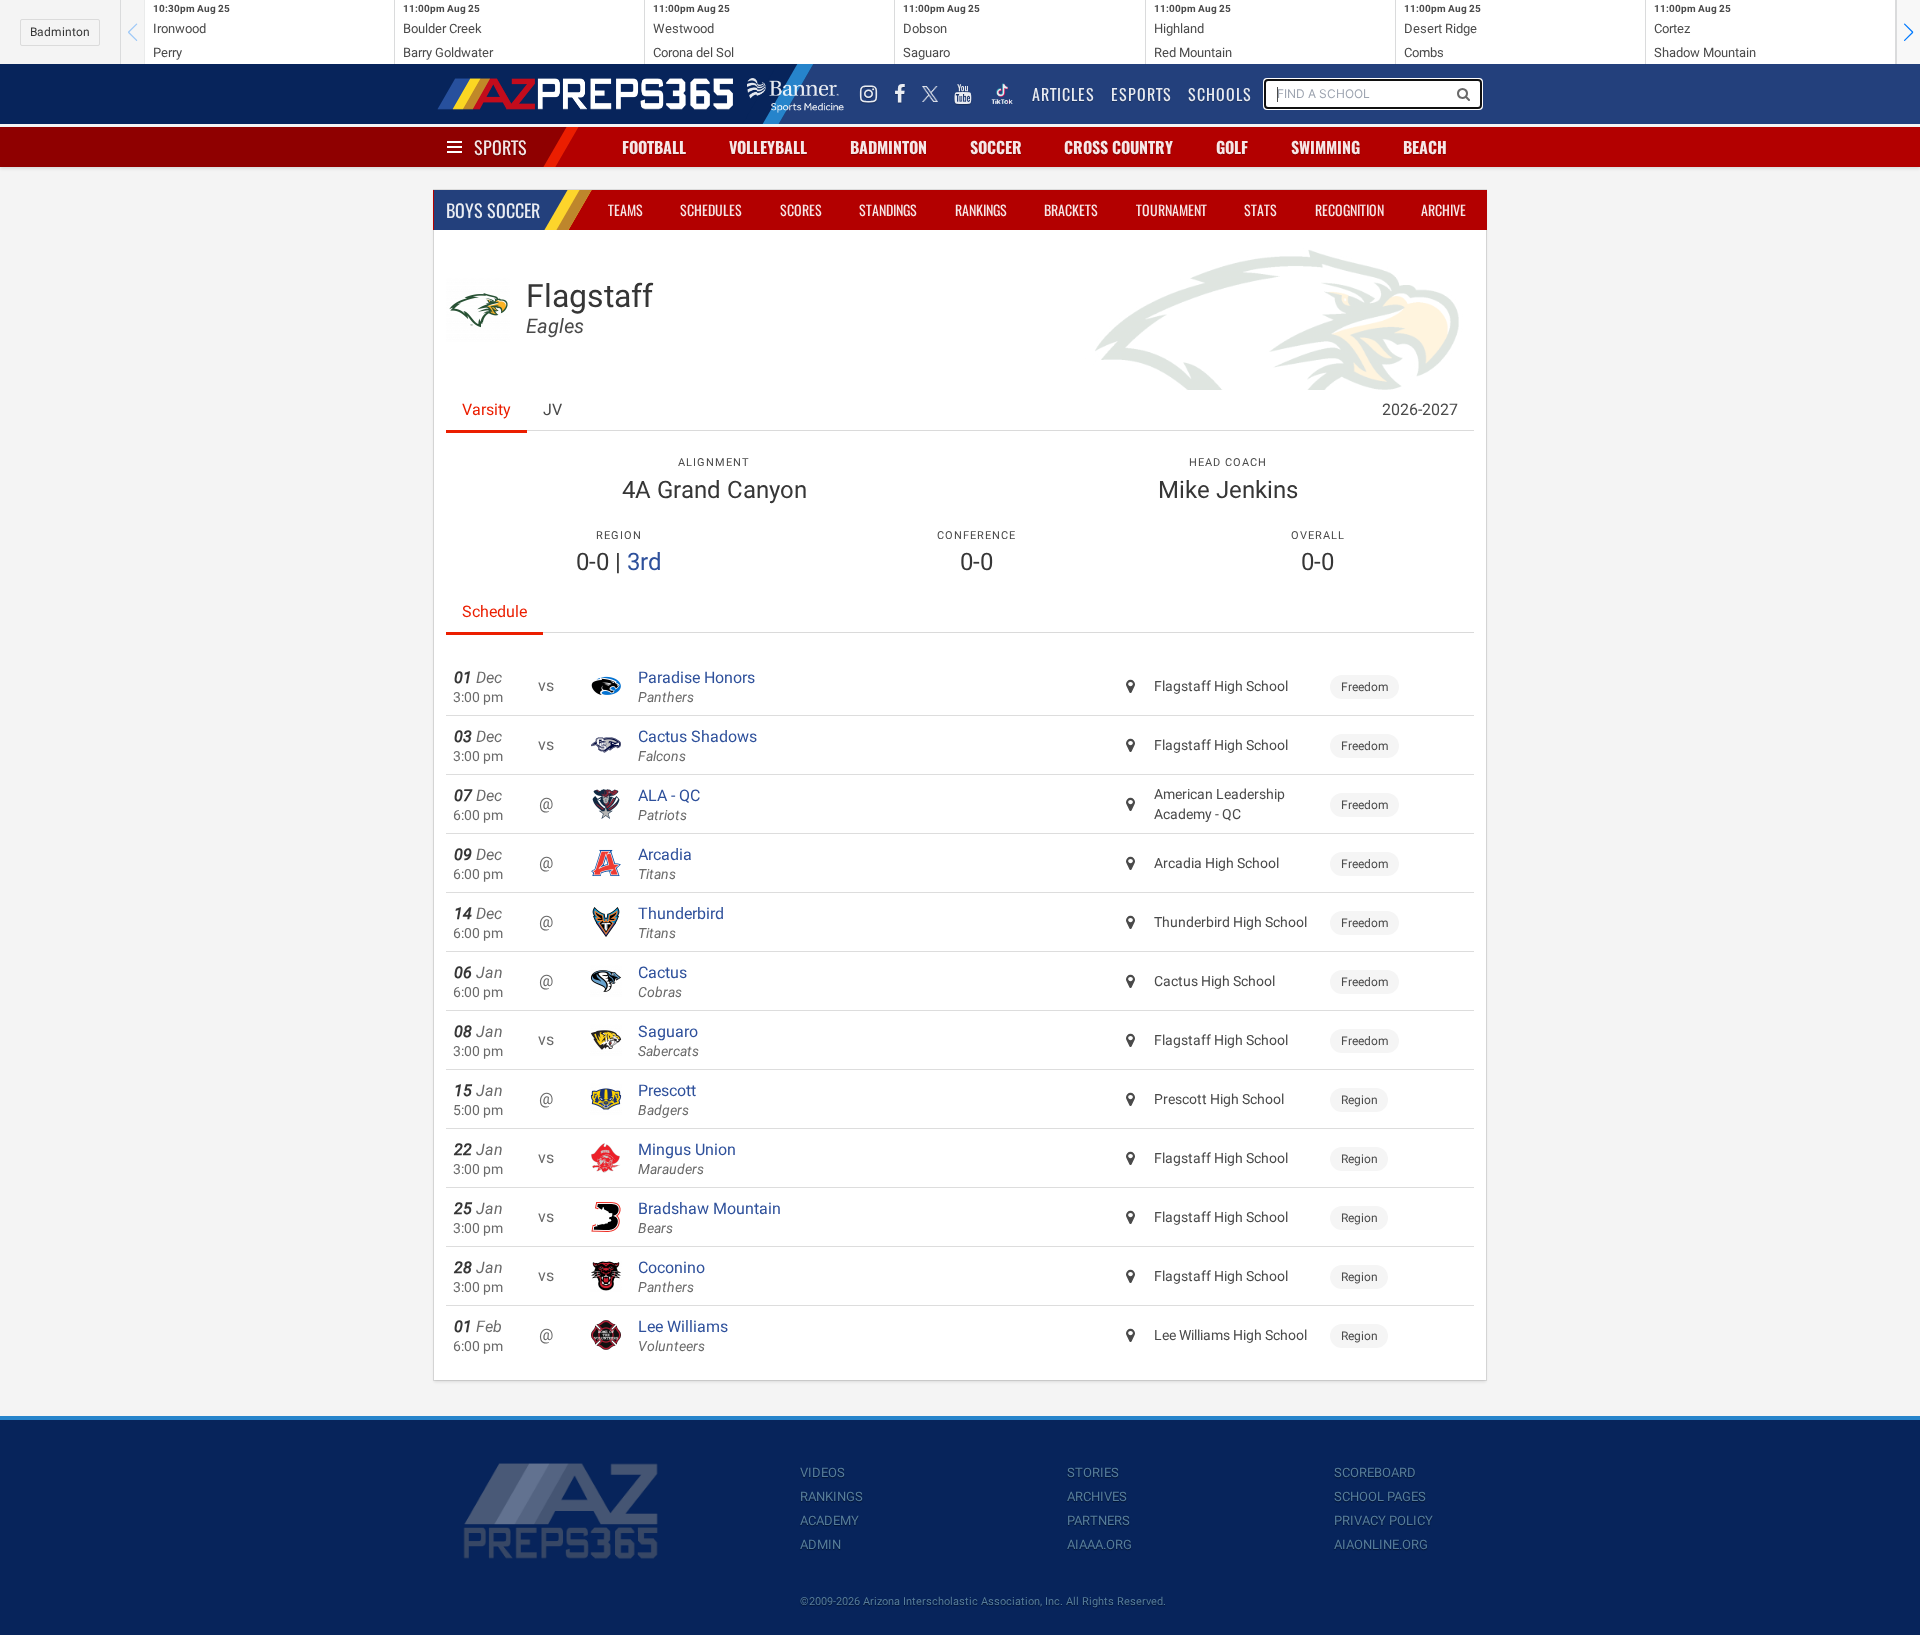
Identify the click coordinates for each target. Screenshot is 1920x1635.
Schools (1220, 94)
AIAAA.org (1099, 1544)
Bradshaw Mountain (709, 1218)
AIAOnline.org (1381, 1544)
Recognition (1349, 209)
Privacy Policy (1383, 1520)
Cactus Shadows (697, 746)
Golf (1232, 147)
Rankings (981, 209)
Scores (801, 209)
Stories (1093, 1472)
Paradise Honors (696, 687)
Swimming (1325, 147)
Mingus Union (687, 1159)
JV (552, 409)
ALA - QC (669, 805)
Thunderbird (681, 923)
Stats (1260, 209)
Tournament (1171, 209)
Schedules (711, 209)
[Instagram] (869, 94)
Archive (1443, 209)
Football (654, 147)
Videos (822, 1472)
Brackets (1071, 209)
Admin (820, 1544)
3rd (644, 562)
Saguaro (668, 1041)
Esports (1141, 94)
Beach (1425, 147)
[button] (1908, 32)
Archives (1097, 1496)
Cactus (662, 982)
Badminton (60, 32)
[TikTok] (1002, 94)
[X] (930, 94)
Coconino (671, 1277)
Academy (829, 1520)
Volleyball (768, 147)
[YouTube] (963, 94)
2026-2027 (1420, 409)
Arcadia (665, 864)
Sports (500, 147)
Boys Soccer (493, 210)
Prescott (667, 1100)
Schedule (494, 611)
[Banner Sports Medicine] (795, 94)
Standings (888, 209)
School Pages (1380, 1496)
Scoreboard (1375, 1472)
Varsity (486, 409)
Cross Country (1118, 147)
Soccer (996, 147)
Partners (1098, 1520)
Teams (625, 209)
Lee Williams (683, 1336)
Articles (1063, 94)
